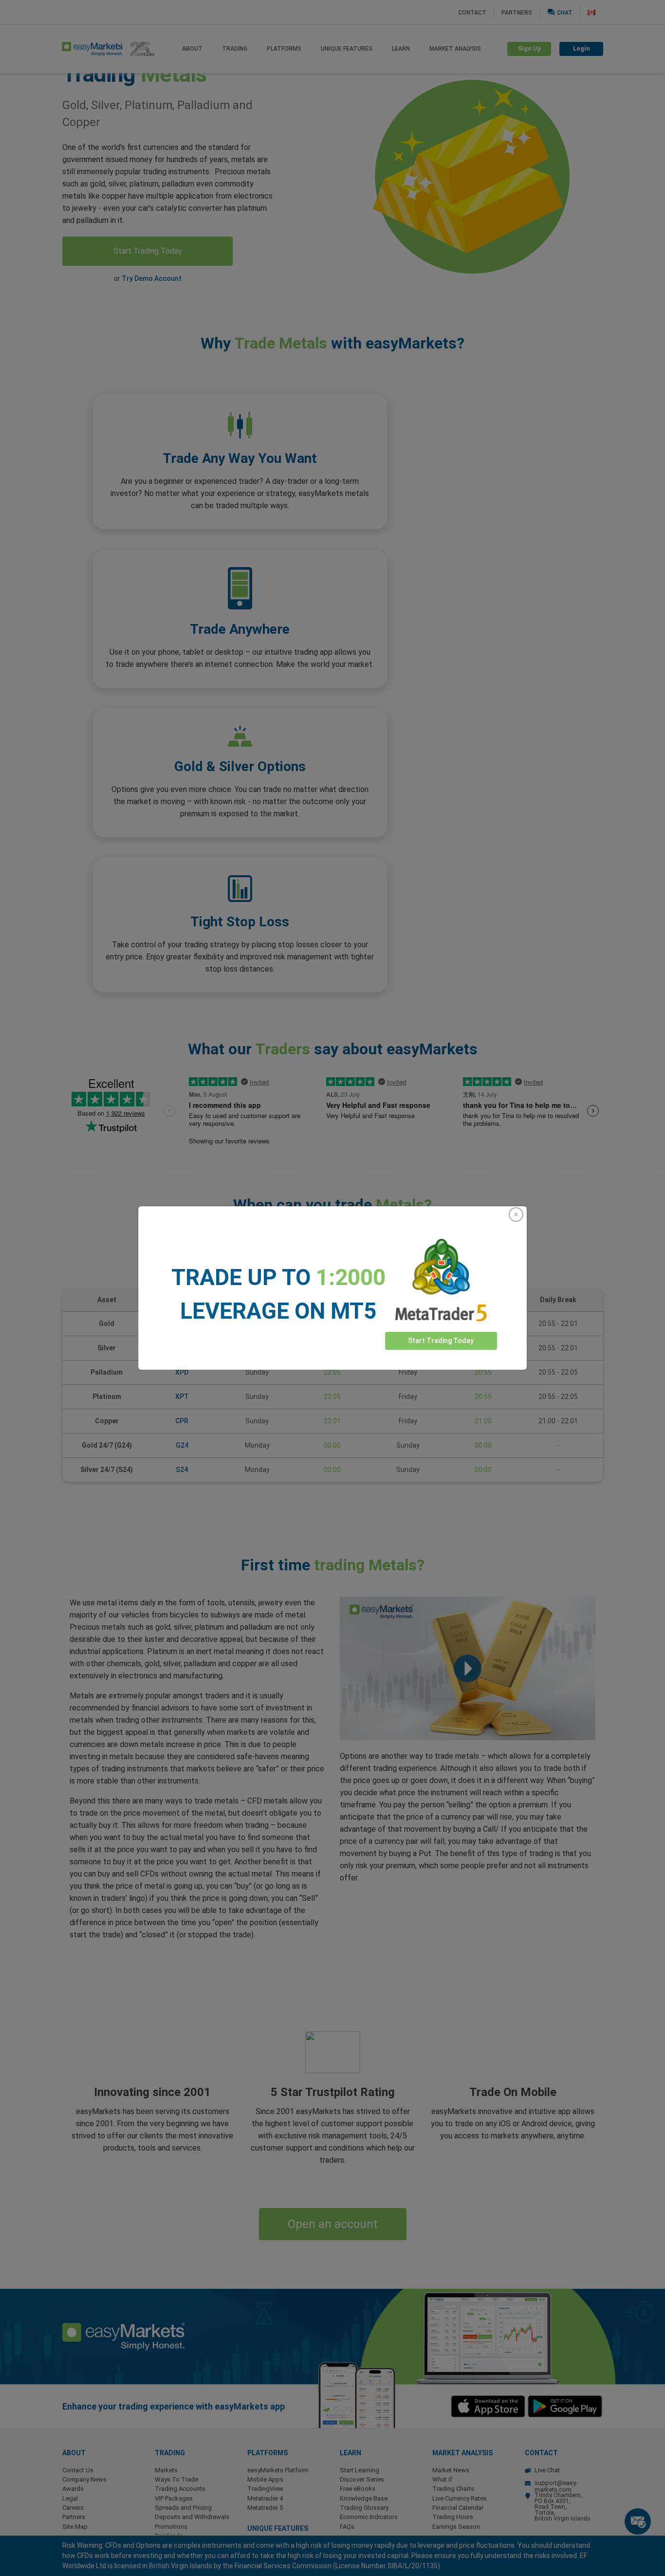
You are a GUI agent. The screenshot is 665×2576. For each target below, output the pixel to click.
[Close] (516, 1214)
